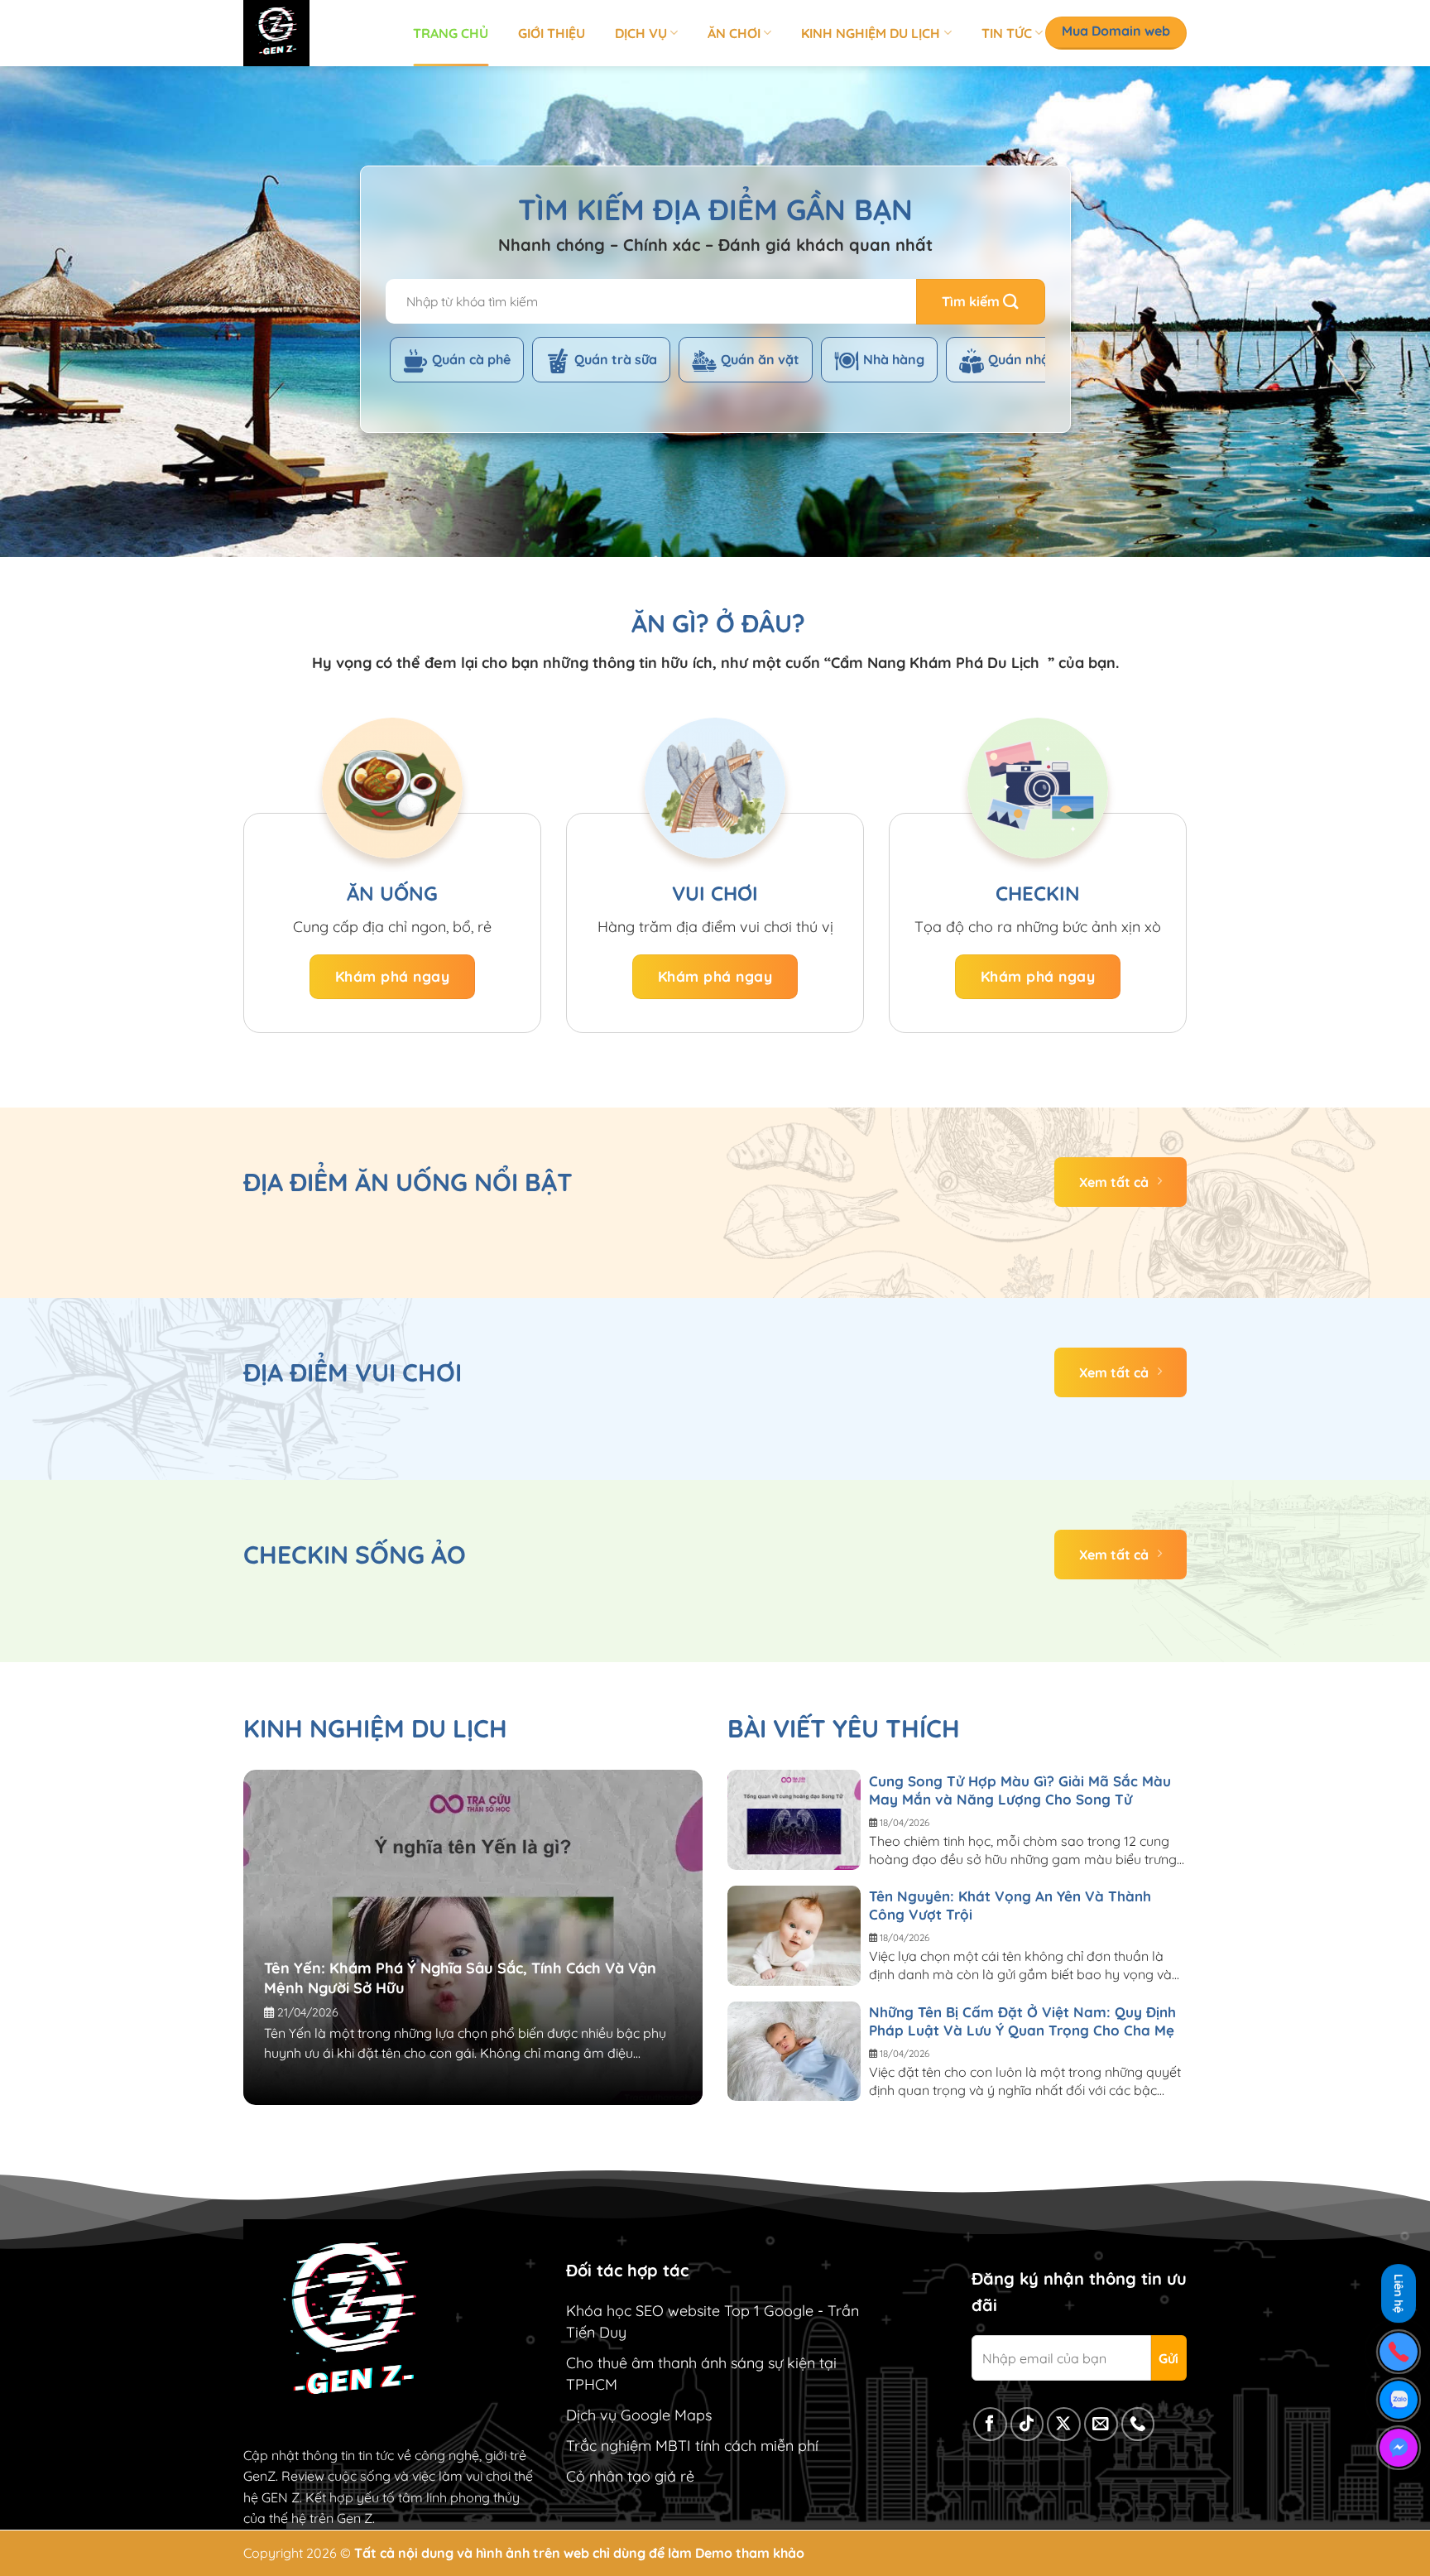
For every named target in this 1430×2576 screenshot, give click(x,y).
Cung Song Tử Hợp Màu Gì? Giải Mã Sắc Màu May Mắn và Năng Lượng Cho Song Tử (1020, 1790)
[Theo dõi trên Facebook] (990, 2424)
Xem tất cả (1114, 1182)
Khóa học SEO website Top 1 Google (690, 2311)
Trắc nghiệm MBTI (629, 2446)
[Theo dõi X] (1064, 2424)
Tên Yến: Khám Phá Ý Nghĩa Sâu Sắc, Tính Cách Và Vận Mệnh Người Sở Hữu (460, 1978)
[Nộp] (981, 302)
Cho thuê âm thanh (631, 2363)
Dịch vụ (641, 33)
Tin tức (1007, 33)
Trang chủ (451, 33)
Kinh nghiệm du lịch (871, 33)
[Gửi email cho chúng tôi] (1101, 2424)
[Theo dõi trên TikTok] (1027, 2424)
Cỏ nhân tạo (608, 2476)
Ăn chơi (734, 33)
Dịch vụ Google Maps (639, 2415)
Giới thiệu (552, 33)
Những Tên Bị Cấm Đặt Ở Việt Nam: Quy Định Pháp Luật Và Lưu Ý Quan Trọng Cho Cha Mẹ (1022, 2021)
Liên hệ (1399, 2297)
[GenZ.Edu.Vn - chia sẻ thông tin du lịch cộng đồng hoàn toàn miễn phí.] (316, 33)
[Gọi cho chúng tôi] (1138, 2424)
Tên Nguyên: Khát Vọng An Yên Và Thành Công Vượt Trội (1010, 1905)
